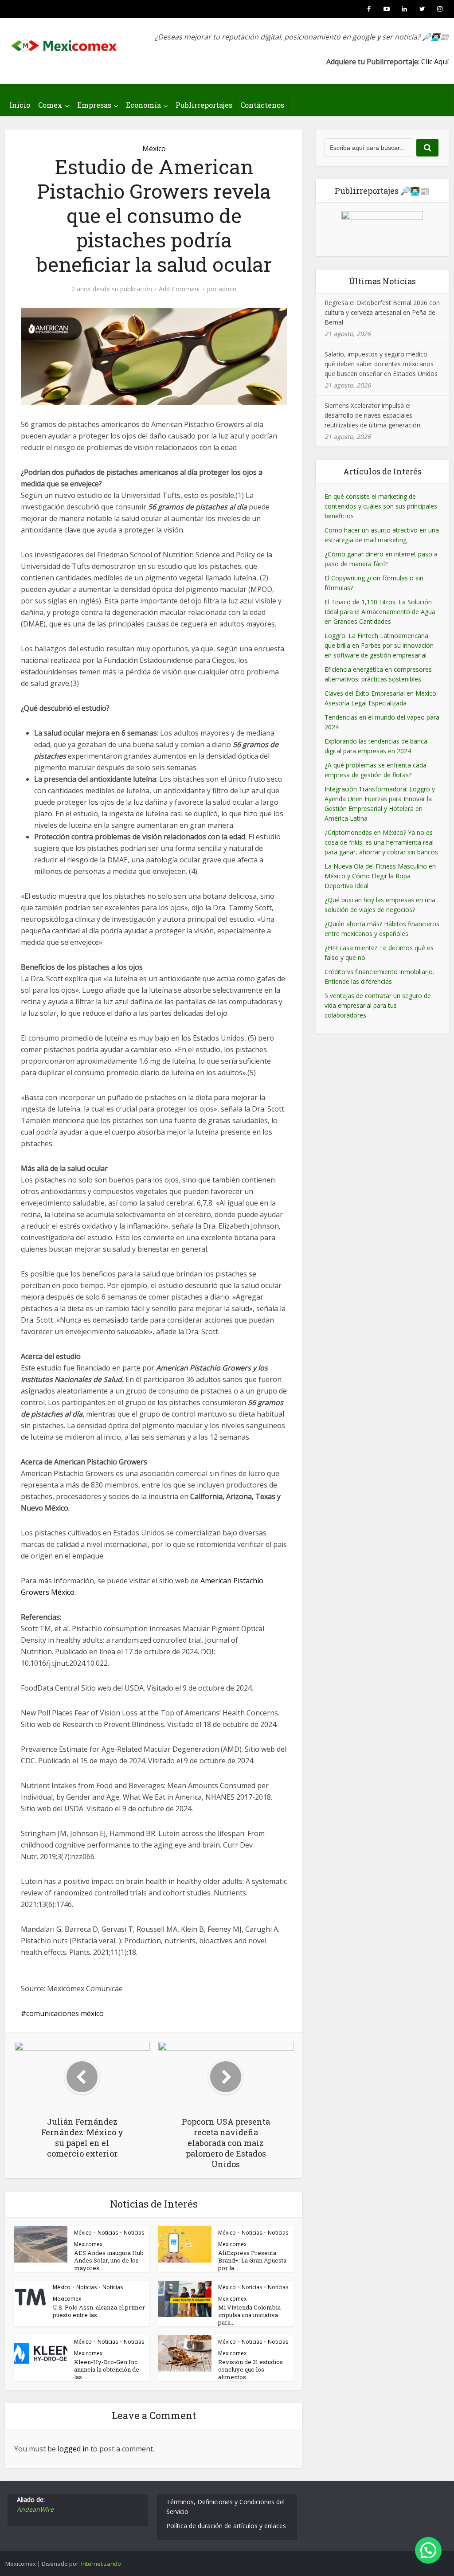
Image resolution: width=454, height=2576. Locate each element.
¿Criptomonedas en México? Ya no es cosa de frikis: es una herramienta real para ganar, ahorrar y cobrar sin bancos (381, 842)
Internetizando (101, 2564)
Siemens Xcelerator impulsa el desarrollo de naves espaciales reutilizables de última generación (372, 415)
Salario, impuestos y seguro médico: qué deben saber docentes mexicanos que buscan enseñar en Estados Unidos (381, 364)
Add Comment (180, 289)
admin (227, 289)
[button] (428, 2550)
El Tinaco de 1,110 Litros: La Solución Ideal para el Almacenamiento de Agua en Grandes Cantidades (380, 612)
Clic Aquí (435, 62)
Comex (50, 105)
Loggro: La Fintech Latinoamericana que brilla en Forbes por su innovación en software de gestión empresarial (379, 645)
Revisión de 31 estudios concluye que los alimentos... (250, 2369)
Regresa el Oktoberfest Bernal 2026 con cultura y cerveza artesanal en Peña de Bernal (382, 312)
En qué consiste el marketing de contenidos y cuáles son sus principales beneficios (381, 506)
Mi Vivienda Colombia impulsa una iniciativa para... (249, 2315)
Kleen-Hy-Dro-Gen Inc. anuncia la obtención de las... (107, 2369)
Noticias (108, 2233)
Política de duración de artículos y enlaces (226, 2526)
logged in (73, 2449)
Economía (143, 105)
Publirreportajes (204, 105)
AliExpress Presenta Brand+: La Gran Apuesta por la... (252, 2260)
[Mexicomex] (65, 43)
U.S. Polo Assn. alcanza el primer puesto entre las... (99, 2311)
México (154, 149)
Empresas (94, 105)
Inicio (20, 105)
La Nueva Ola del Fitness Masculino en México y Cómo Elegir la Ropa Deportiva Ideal (380, 876)
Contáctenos (262, 105)
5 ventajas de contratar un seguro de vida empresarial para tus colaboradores (378, 1005)
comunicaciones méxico (65, 2013)
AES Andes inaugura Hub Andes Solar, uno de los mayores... (109, 2260)
